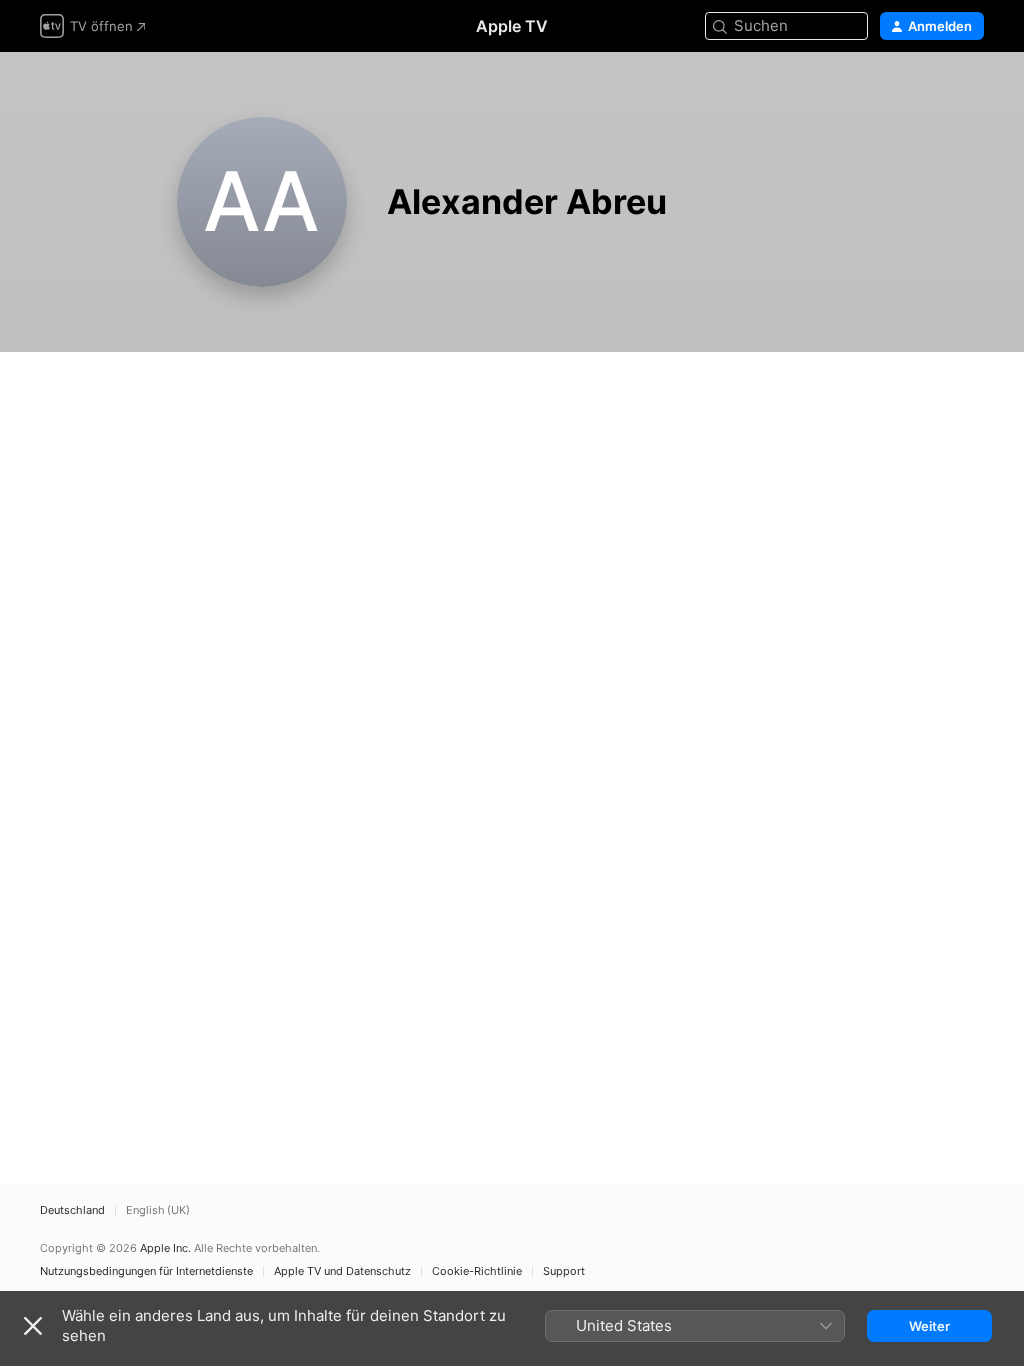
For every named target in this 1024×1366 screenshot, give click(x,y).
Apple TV (512, 26)
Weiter (929, 1326)
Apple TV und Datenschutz (342, 1271)
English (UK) (158, 1210)
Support (564, 1271)
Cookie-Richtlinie (477, 1271)
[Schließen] (33, 1326)
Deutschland (72, 1210)
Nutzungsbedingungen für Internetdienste (146, 1271)
